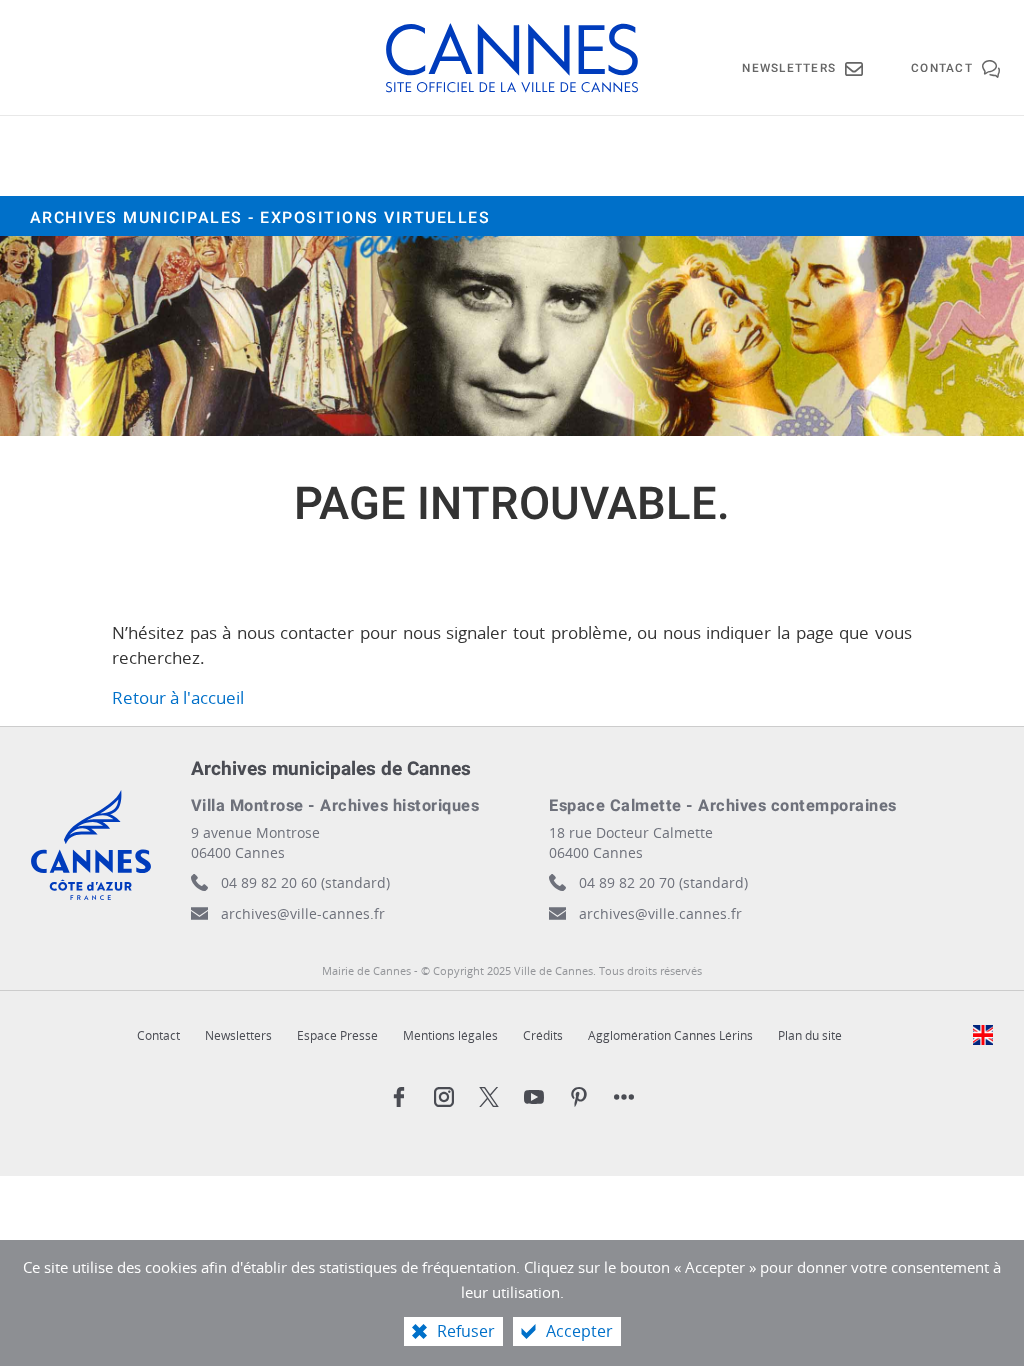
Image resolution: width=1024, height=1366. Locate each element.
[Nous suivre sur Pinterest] (579, 1097)
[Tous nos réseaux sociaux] (624, 1097)
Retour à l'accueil (178, 697)
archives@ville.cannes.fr (660, 913)
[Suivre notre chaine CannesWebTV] (534, 1097)
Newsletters (238, 1035)
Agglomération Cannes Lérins (670, 1035)
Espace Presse (337, 1035)
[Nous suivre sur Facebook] (399, 1097)
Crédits (543, 1035)
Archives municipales (260, 218)
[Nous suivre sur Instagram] (444, 1097)
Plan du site (810, 1035)
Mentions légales (450, 1035)
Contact (158, 1035)
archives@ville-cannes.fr (303, 913)
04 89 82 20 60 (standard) (305, 882)
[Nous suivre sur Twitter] (489, 1097)
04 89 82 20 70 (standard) (663, 882)
